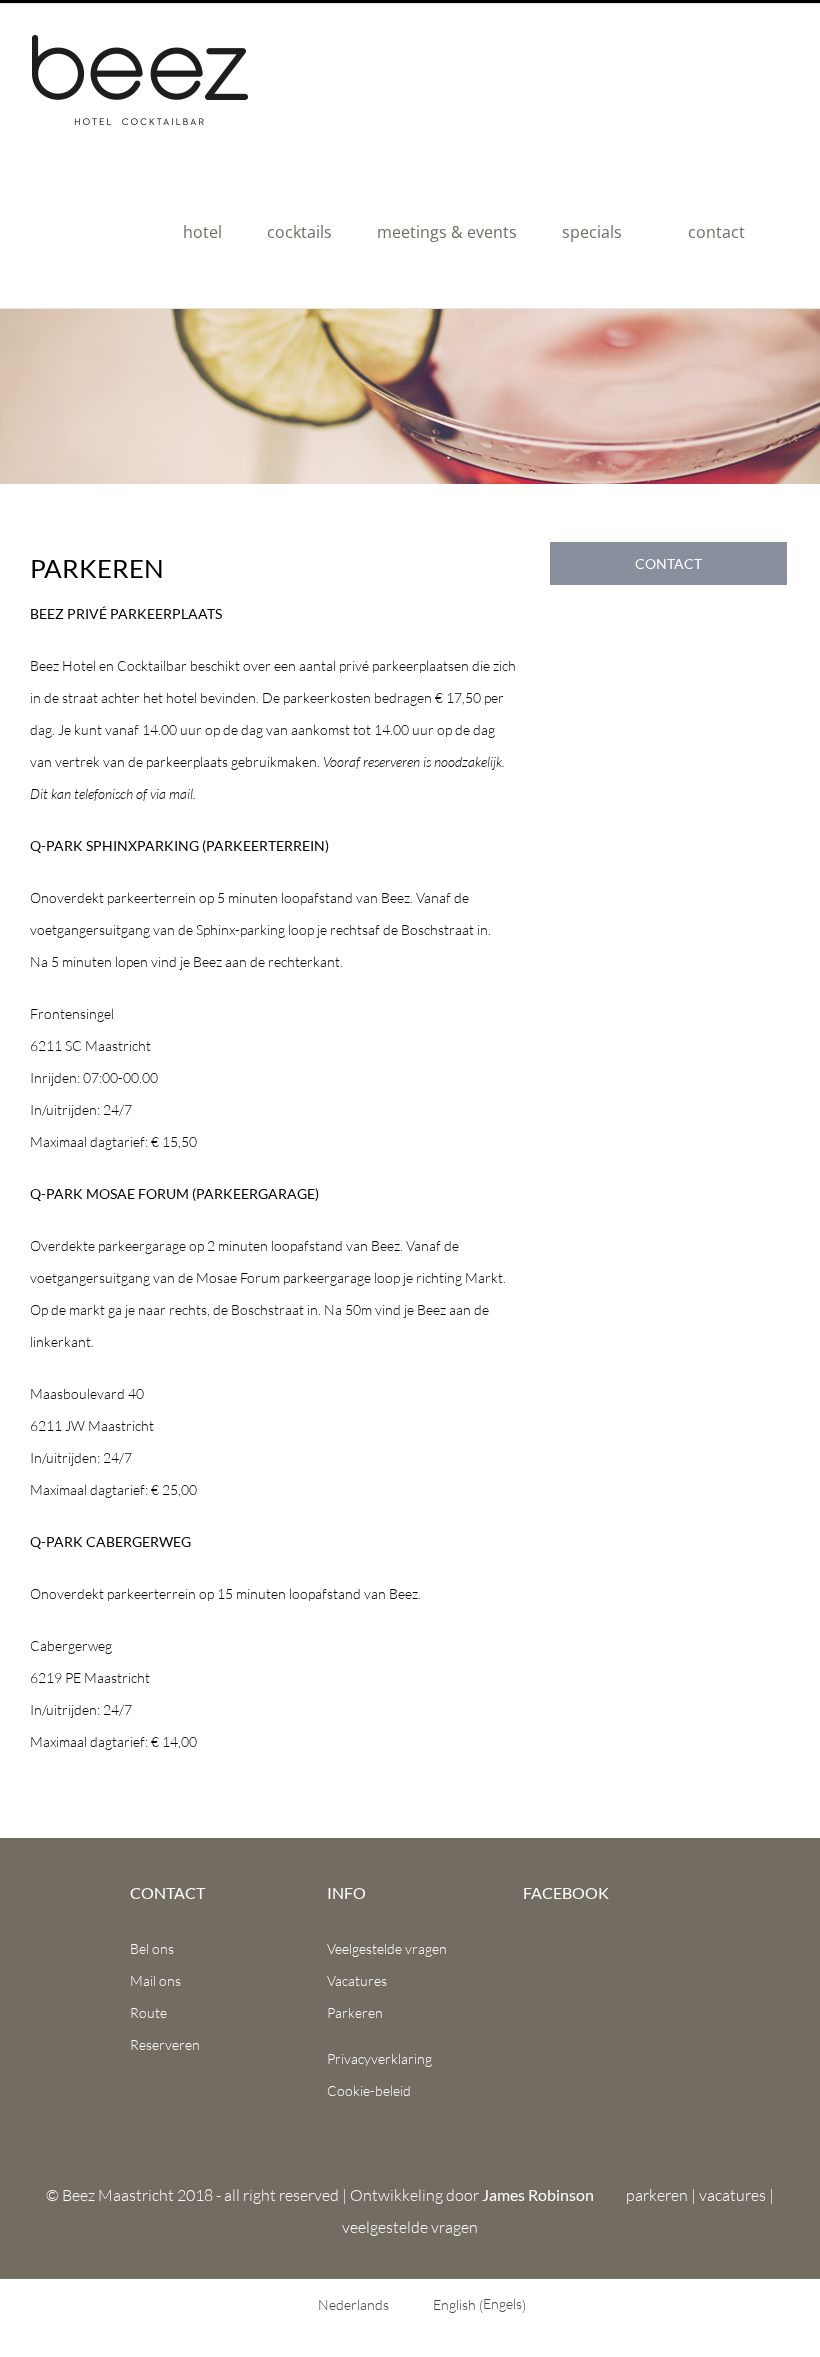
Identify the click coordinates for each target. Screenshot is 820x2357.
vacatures (732, 2195)
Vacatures (357, 1980)
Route (148, 2012)
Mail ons (155, 1980)
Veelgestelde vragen (387, 1948)
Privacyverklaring (379, 2058)
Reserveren (165, 2044)
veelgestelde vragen (410, 2227)
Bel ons (152, 1948)
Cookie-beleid (369, 2090)
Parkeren (355, 2012)
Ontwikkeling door (472, 2195)
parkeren (657, 2195)
